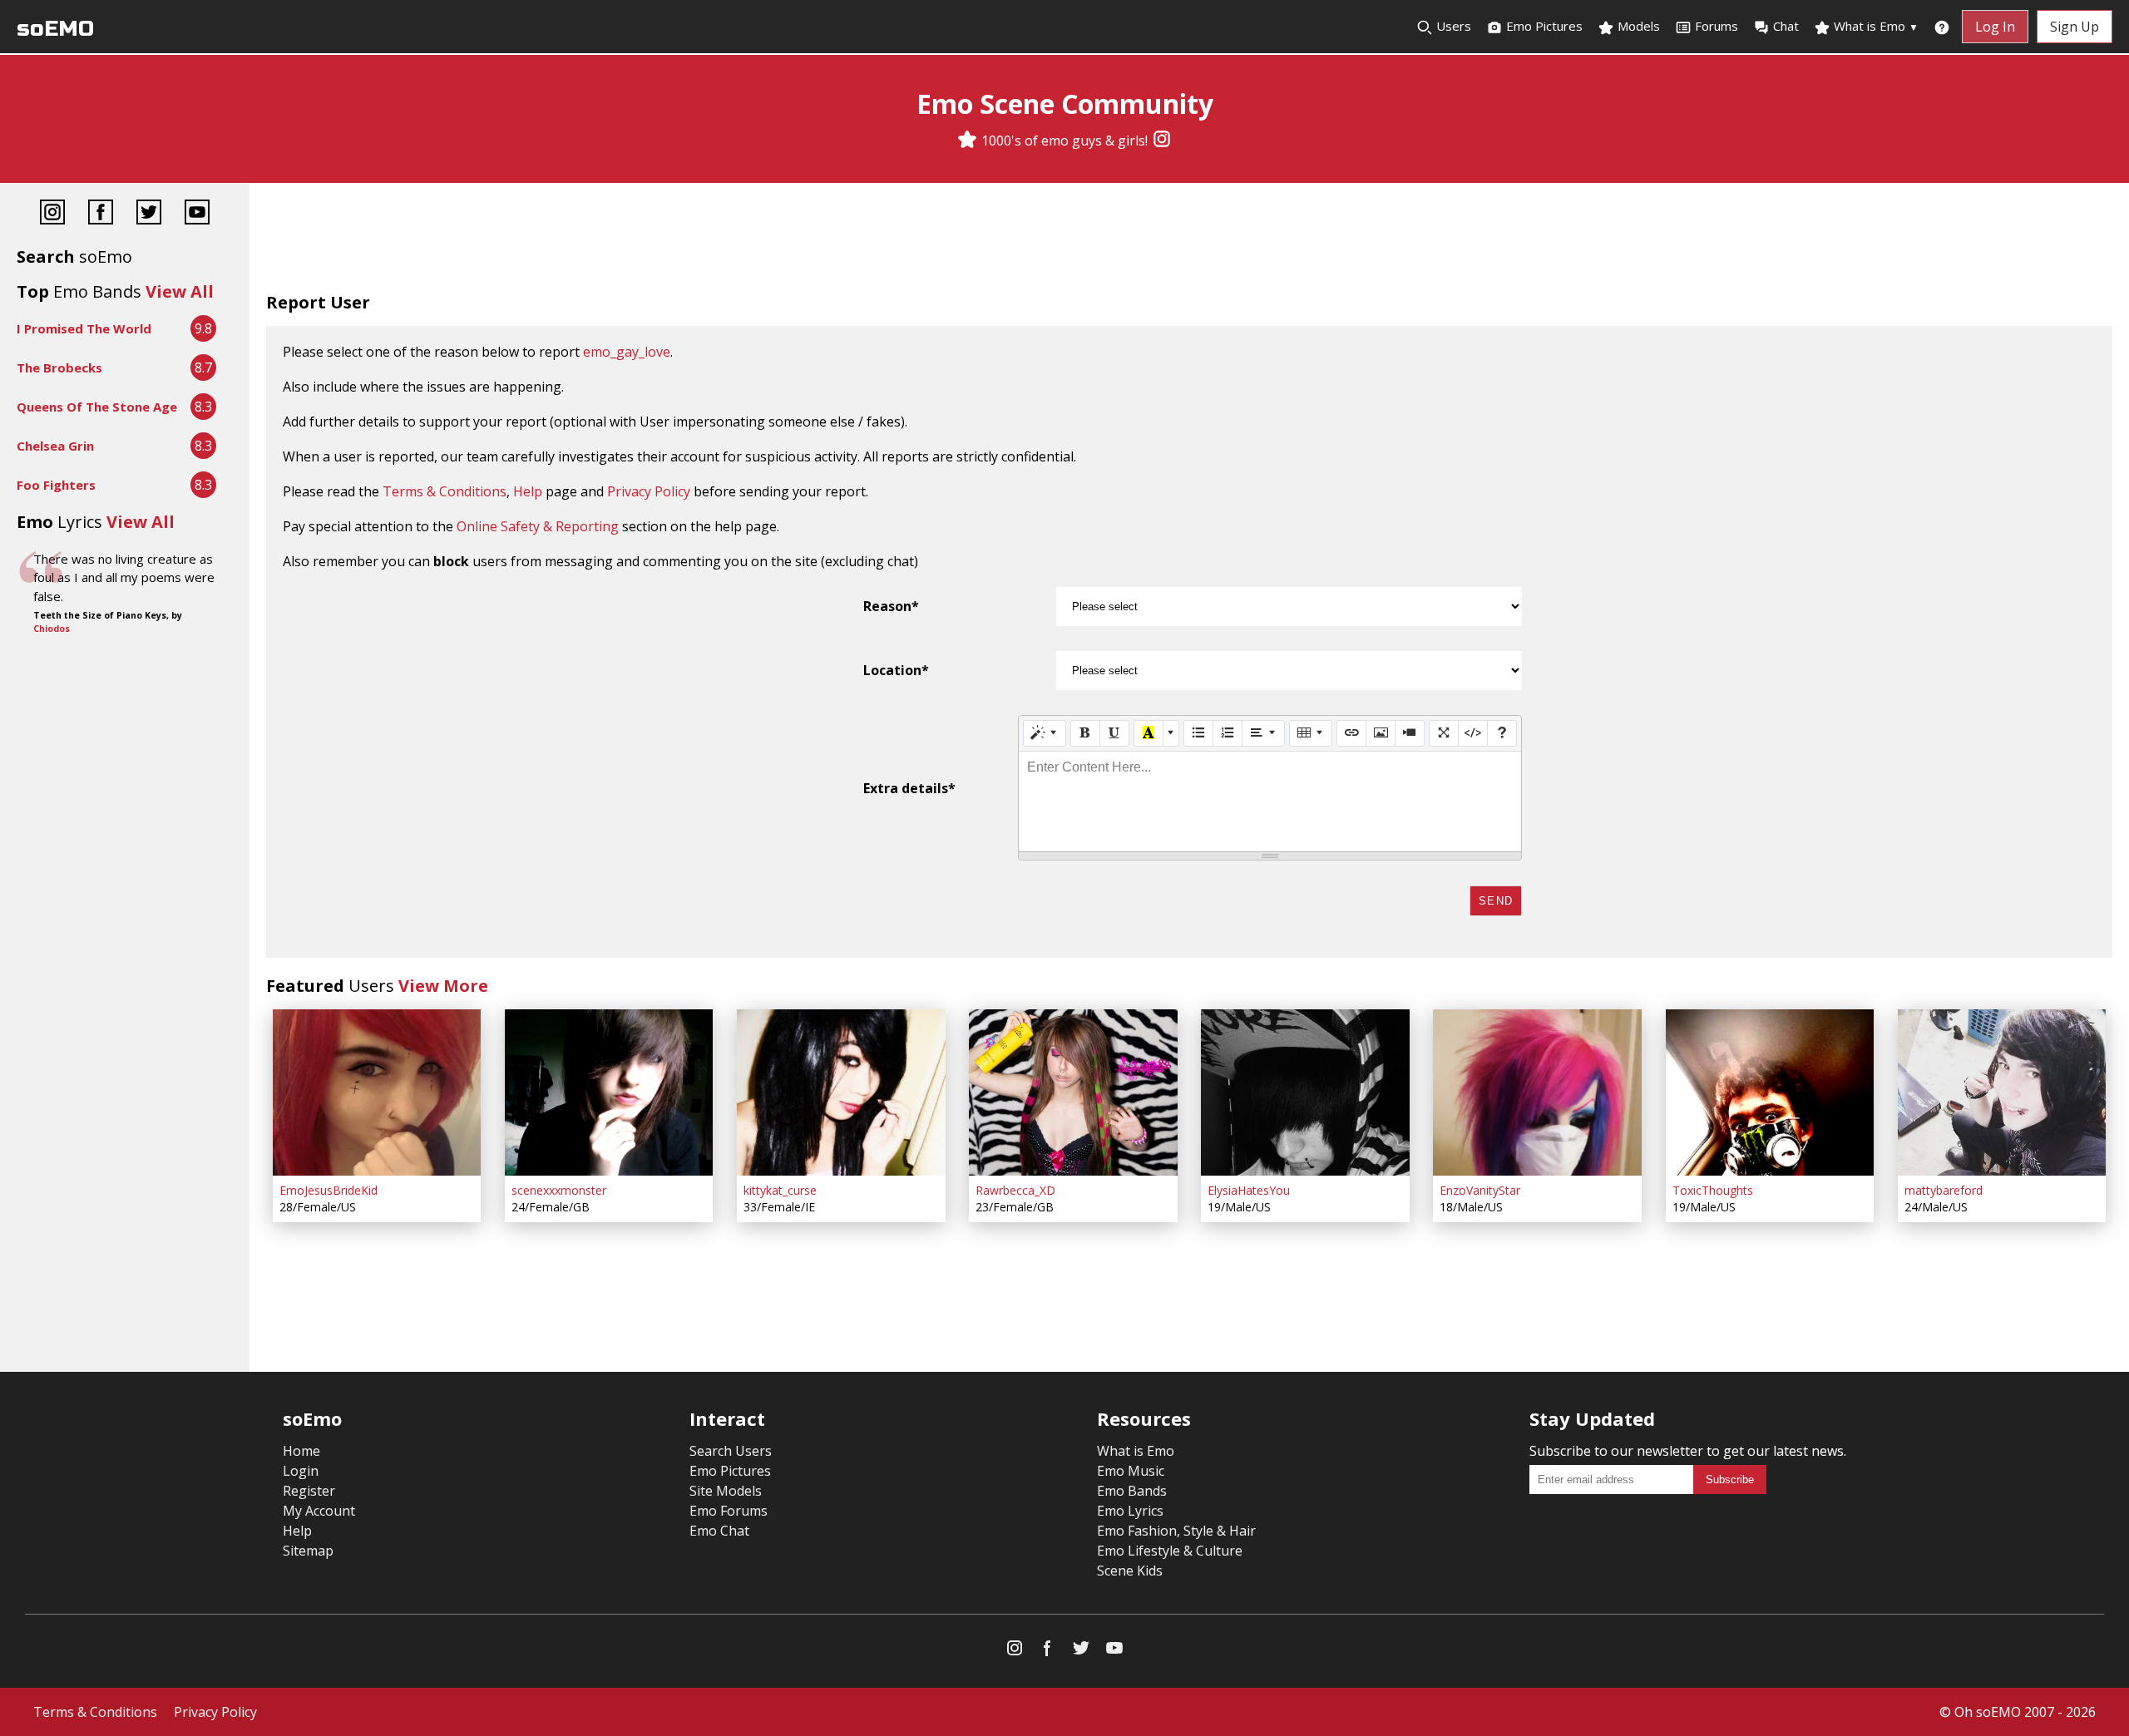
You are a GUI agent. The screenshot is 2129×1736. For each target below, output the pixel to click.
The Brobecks (59, 367)
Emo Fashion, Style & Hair (1176, 1531)
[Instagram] (1162, 141)
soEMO (55, 29)
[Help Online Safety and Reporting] (1942, 27)
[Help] (1502, 733)
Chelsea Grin (55, 446)
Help (528, 491)
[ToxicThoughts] (1770, 1092)
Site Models (726, 1491)
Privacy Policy (649, 491)
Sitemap (308, 1551)
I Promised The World (84, 328)
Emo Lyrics (1130, 1511)
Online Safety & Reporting (538, 526)
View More (443, 986)
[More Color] (1171, 733)
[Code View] (1473, 733)
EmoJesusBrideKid (328, 1190)
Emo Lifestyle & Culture (1170, 1551)
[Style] (1045, 733)
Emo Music (1131, 1471)
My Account (319, 1511)
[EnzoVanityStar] (1537, 1092)
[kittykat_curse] (841, 1092)
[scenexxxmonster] (609, 1092)
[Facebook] (101, 214)
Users (1452, 26)
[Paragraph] (1263, 733)
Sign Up (2075, 27)
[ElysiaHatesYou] (1305, 1092)
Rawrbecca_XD (1015, 1190)
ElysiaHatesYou (1249, 1190)
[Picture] (1381, 733)
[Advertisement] (1189, 241)
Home (301, 1451)
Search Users (731, 1451)
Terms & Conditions (445, 491)
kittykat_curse (780, 1190)
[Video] (1410, 733)
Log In (1995, 27)
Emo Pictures (1543, 26)
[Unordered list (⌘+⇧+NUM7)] (1198, 733)
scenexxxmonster (559, 1190)
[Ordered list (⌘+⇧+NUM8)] (1228, 733)
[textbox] (1270, 801)
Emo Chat (719, 1531)
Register (309, 1491)
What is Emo (1875, 26)
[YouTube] (197, 214)
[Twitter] (149, 214)
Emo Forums (729, 1511)
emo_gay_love (627, 352)
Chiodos (52, 629)
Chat (1786, 26)
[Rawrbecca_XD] (1073, 1092)
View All (180, 291)
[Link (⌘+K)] (1351, 733)
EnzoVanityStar (1480, 1190)
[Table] (1311, 733)
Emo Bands (1132, 1491)
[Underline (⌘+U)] (1114, 733)
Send (1496, 901)
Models (1637, 26)
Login (301, 1471)
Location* (896, 670)
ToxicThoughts (1713, 1190)
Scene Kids (1130, 1571)
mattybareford (1944, 1190)
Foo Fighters (56, 485)
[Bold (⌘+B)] (1085, 733)
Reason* (891, 606)
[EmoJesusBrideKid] (377, 1092)
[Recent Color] (1148, 733)
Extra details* (909, 788)
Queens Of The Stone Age (97, 407)
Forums (1717, 26)
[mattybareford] (2002, 1092)
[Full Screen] (1444, 733)
